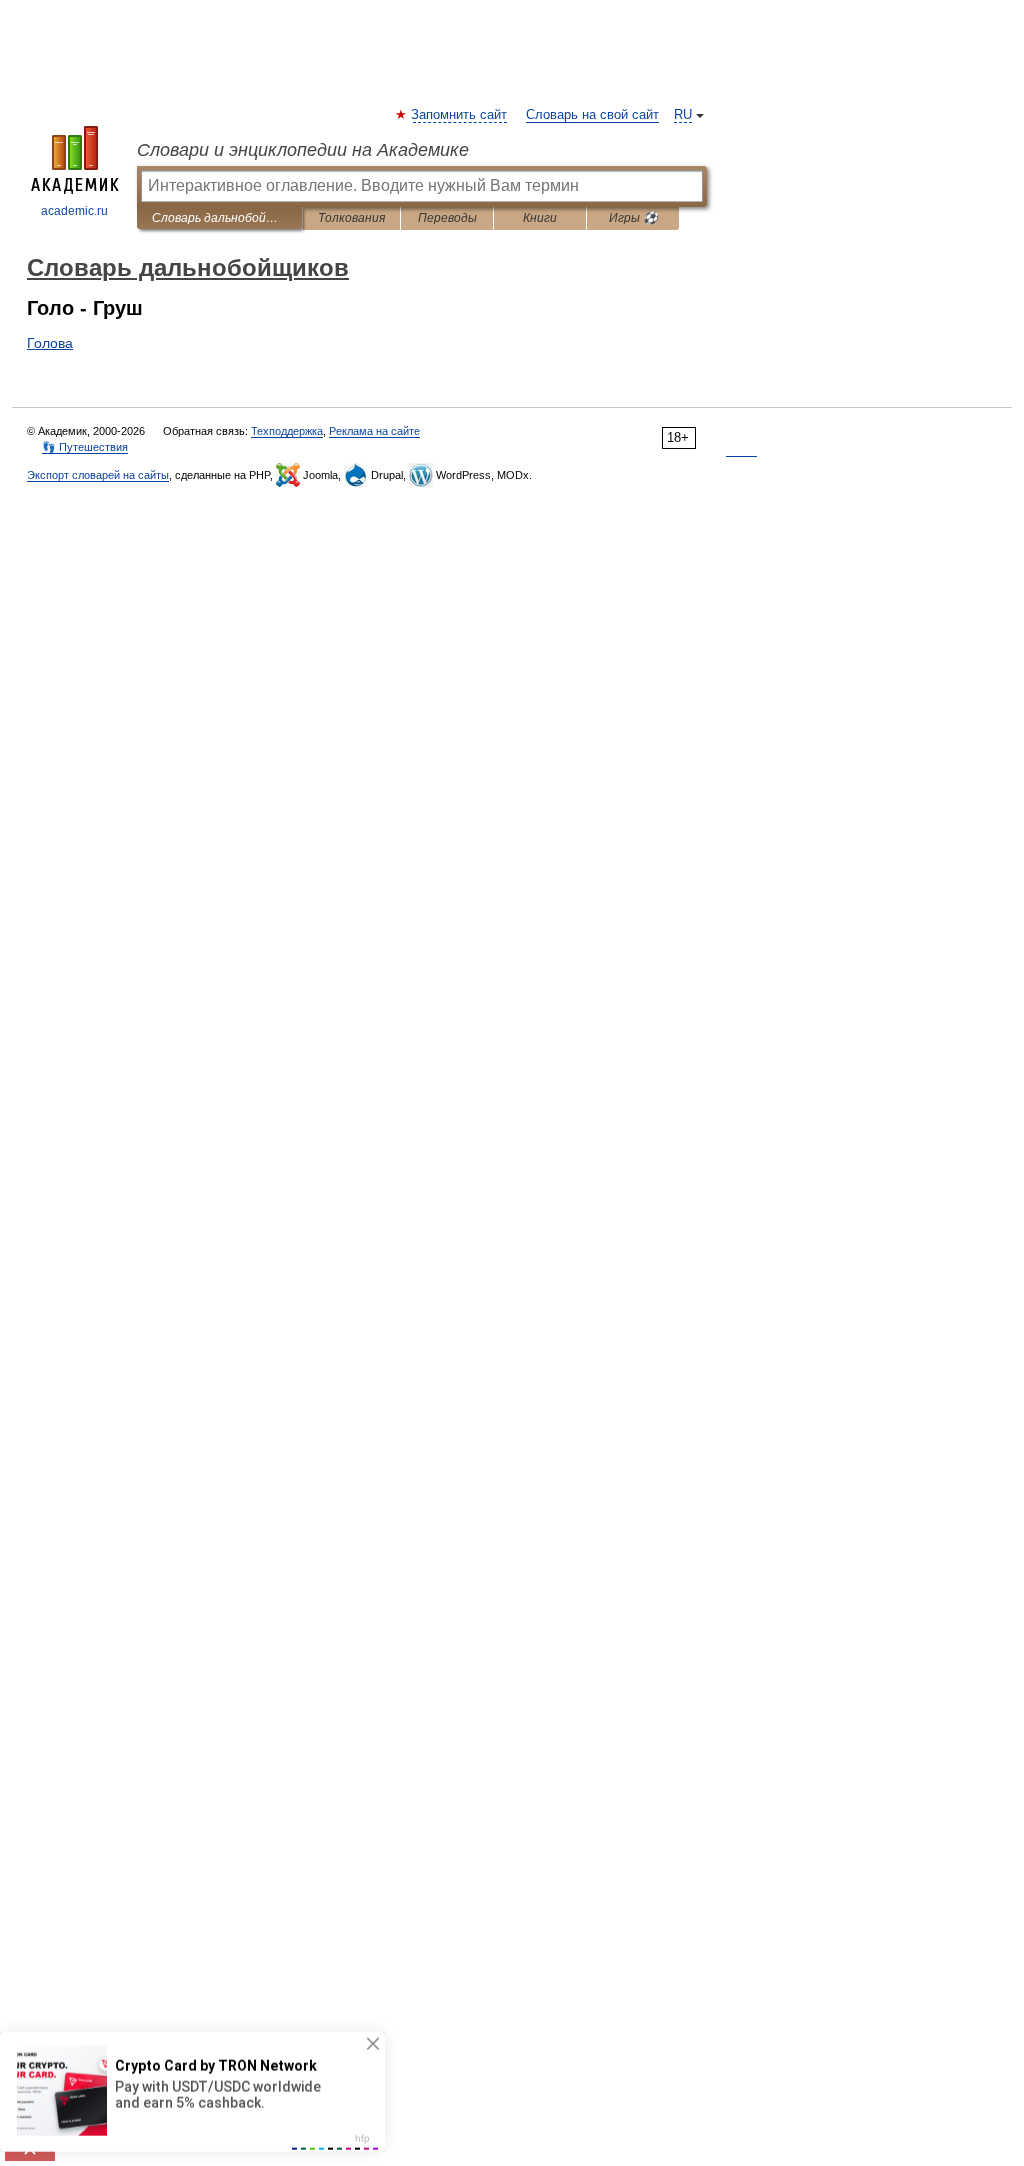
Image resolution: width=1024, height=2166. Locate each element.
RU (683, 115)
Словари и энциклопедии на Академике (303, 150)
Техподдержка (287, 431)
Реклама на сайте (374, 431)
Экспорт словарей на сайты (98, 475)
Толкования (351, 218)
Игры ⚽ (633, 218)
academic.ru (74, 211)
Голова (50, 343)
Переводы (447, 218)
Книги (540, 218)
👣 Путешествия (85, 447)
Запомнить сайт (460, 115)
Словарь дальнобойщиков (219, 218)
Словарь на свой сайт (592, 115)
